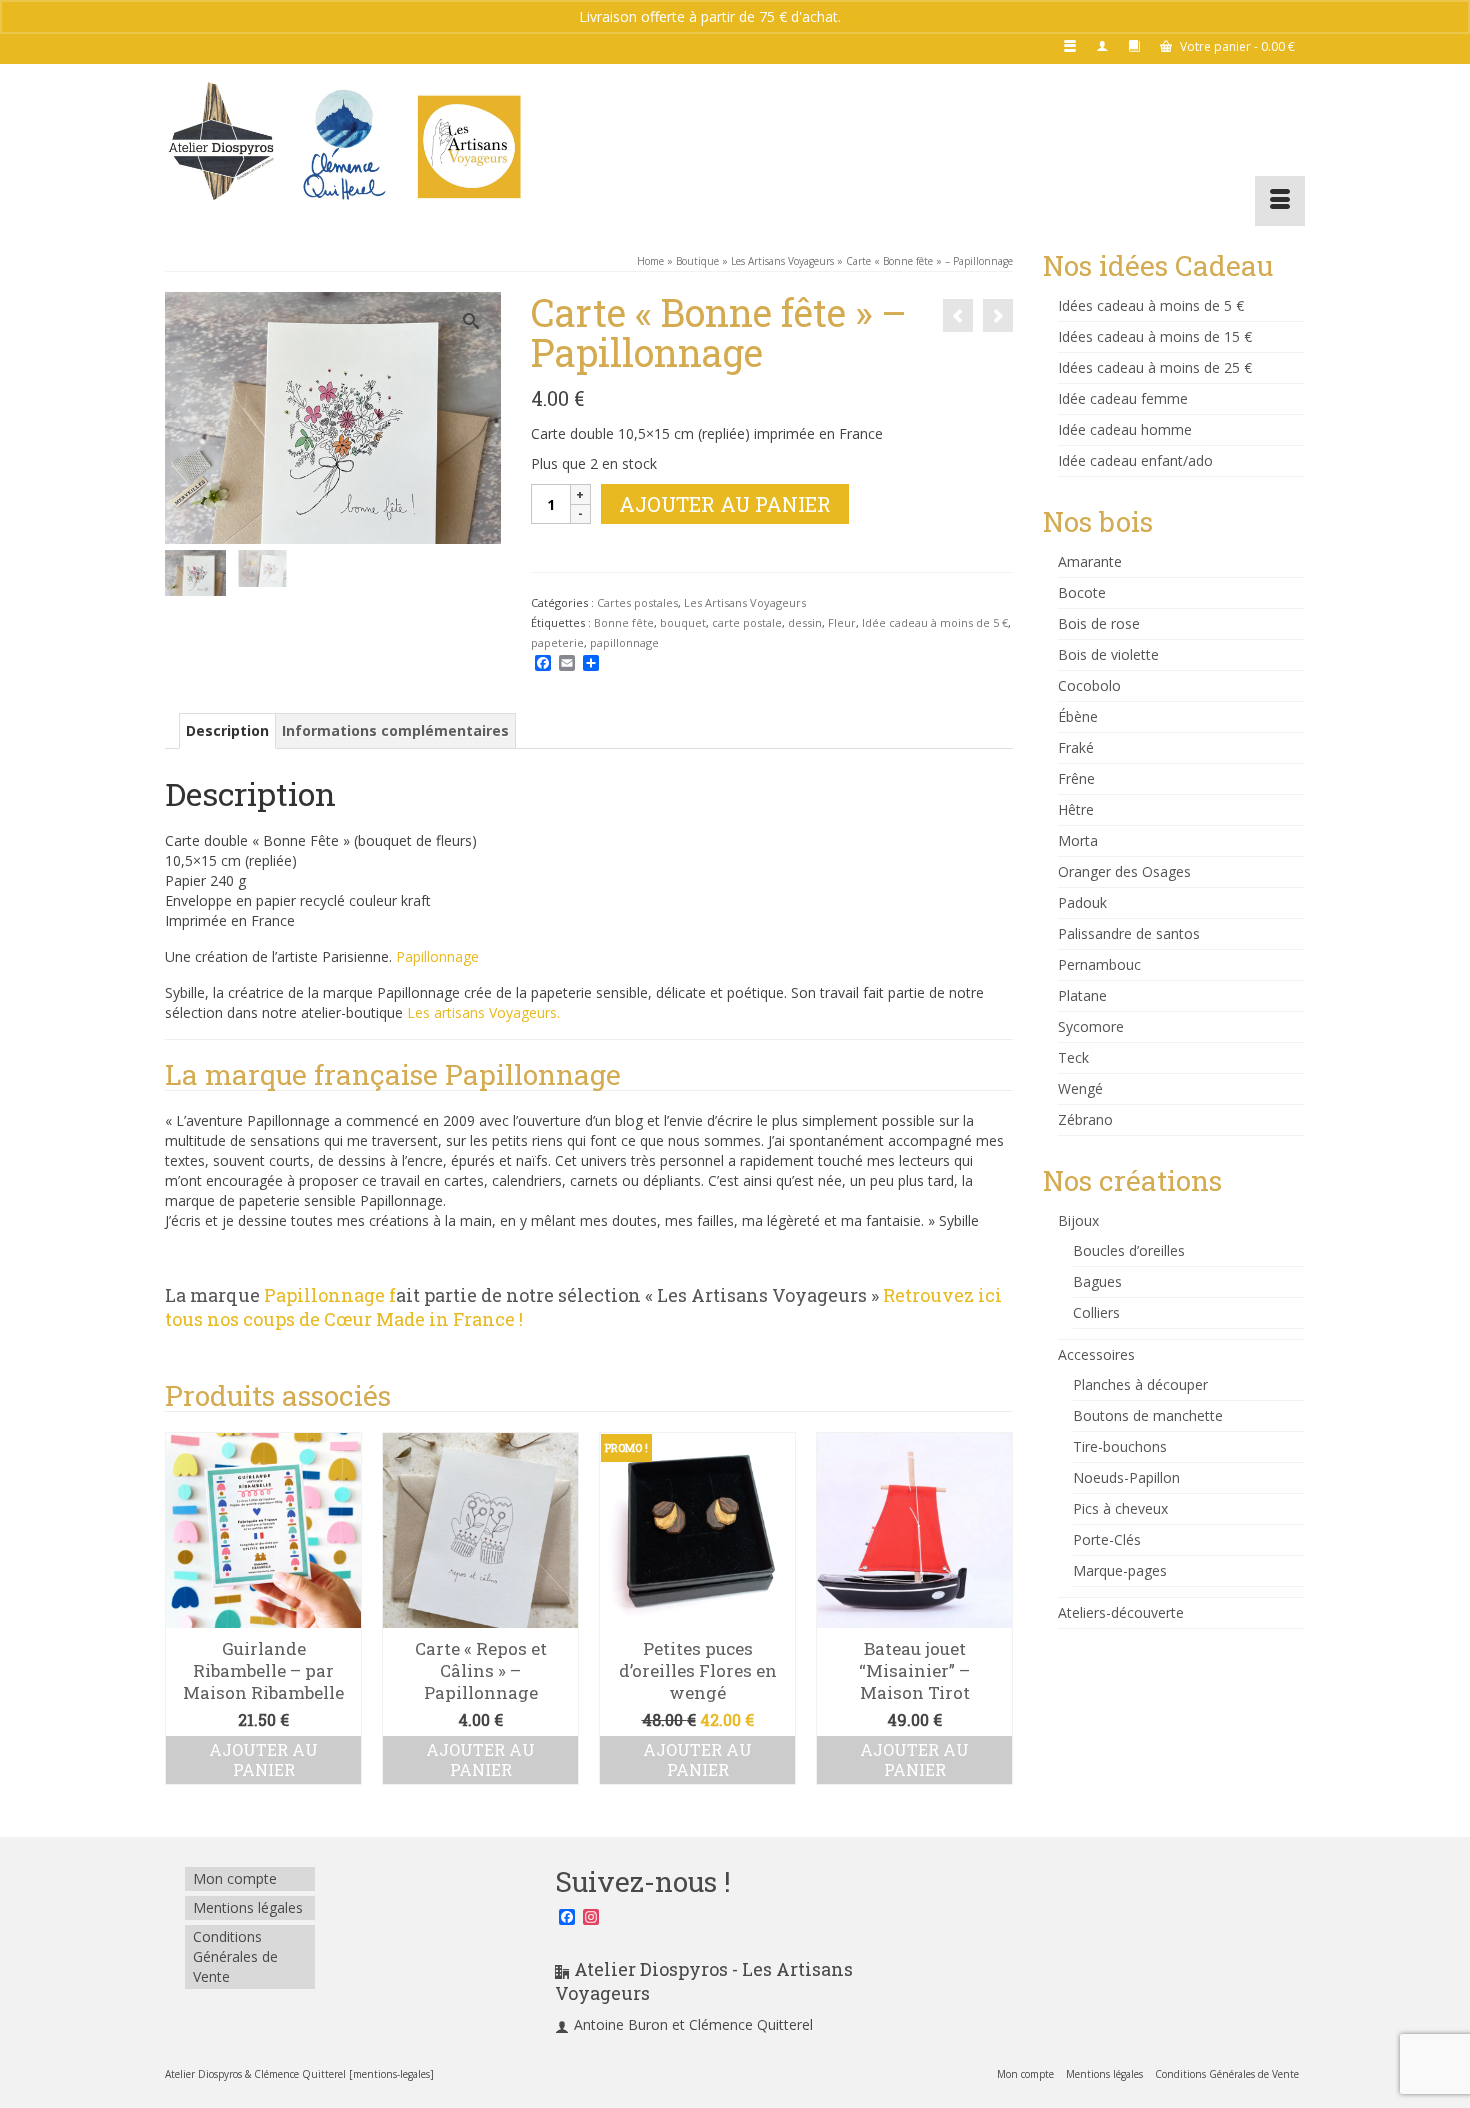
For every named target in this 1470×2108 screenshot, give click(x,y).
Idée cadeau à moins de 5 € (935, 622)
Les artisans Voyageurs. (483, 1012)
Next (995, 1619)
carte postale (747, 622)
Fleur (842, 622)
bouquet (683, 622)
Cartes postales (637, 602)
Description (227, 730)
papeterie (557, 642)
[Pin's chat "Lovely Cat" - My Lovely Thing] (998, 315)
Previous (182, 1619)
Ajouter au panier (725, 504)
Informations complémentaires (395, 730)
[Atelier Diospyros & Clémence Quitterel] (345, 145)
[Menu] (1280, 201)
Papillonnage (437, 956)
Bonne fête (624, 622)
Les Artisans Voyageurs (745, 602)
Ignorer (868, 16)
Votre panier (1236, 46)
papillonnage (624, 642)
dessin (805, 622)
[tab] (227, 731)
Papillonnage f (330, 1295)
